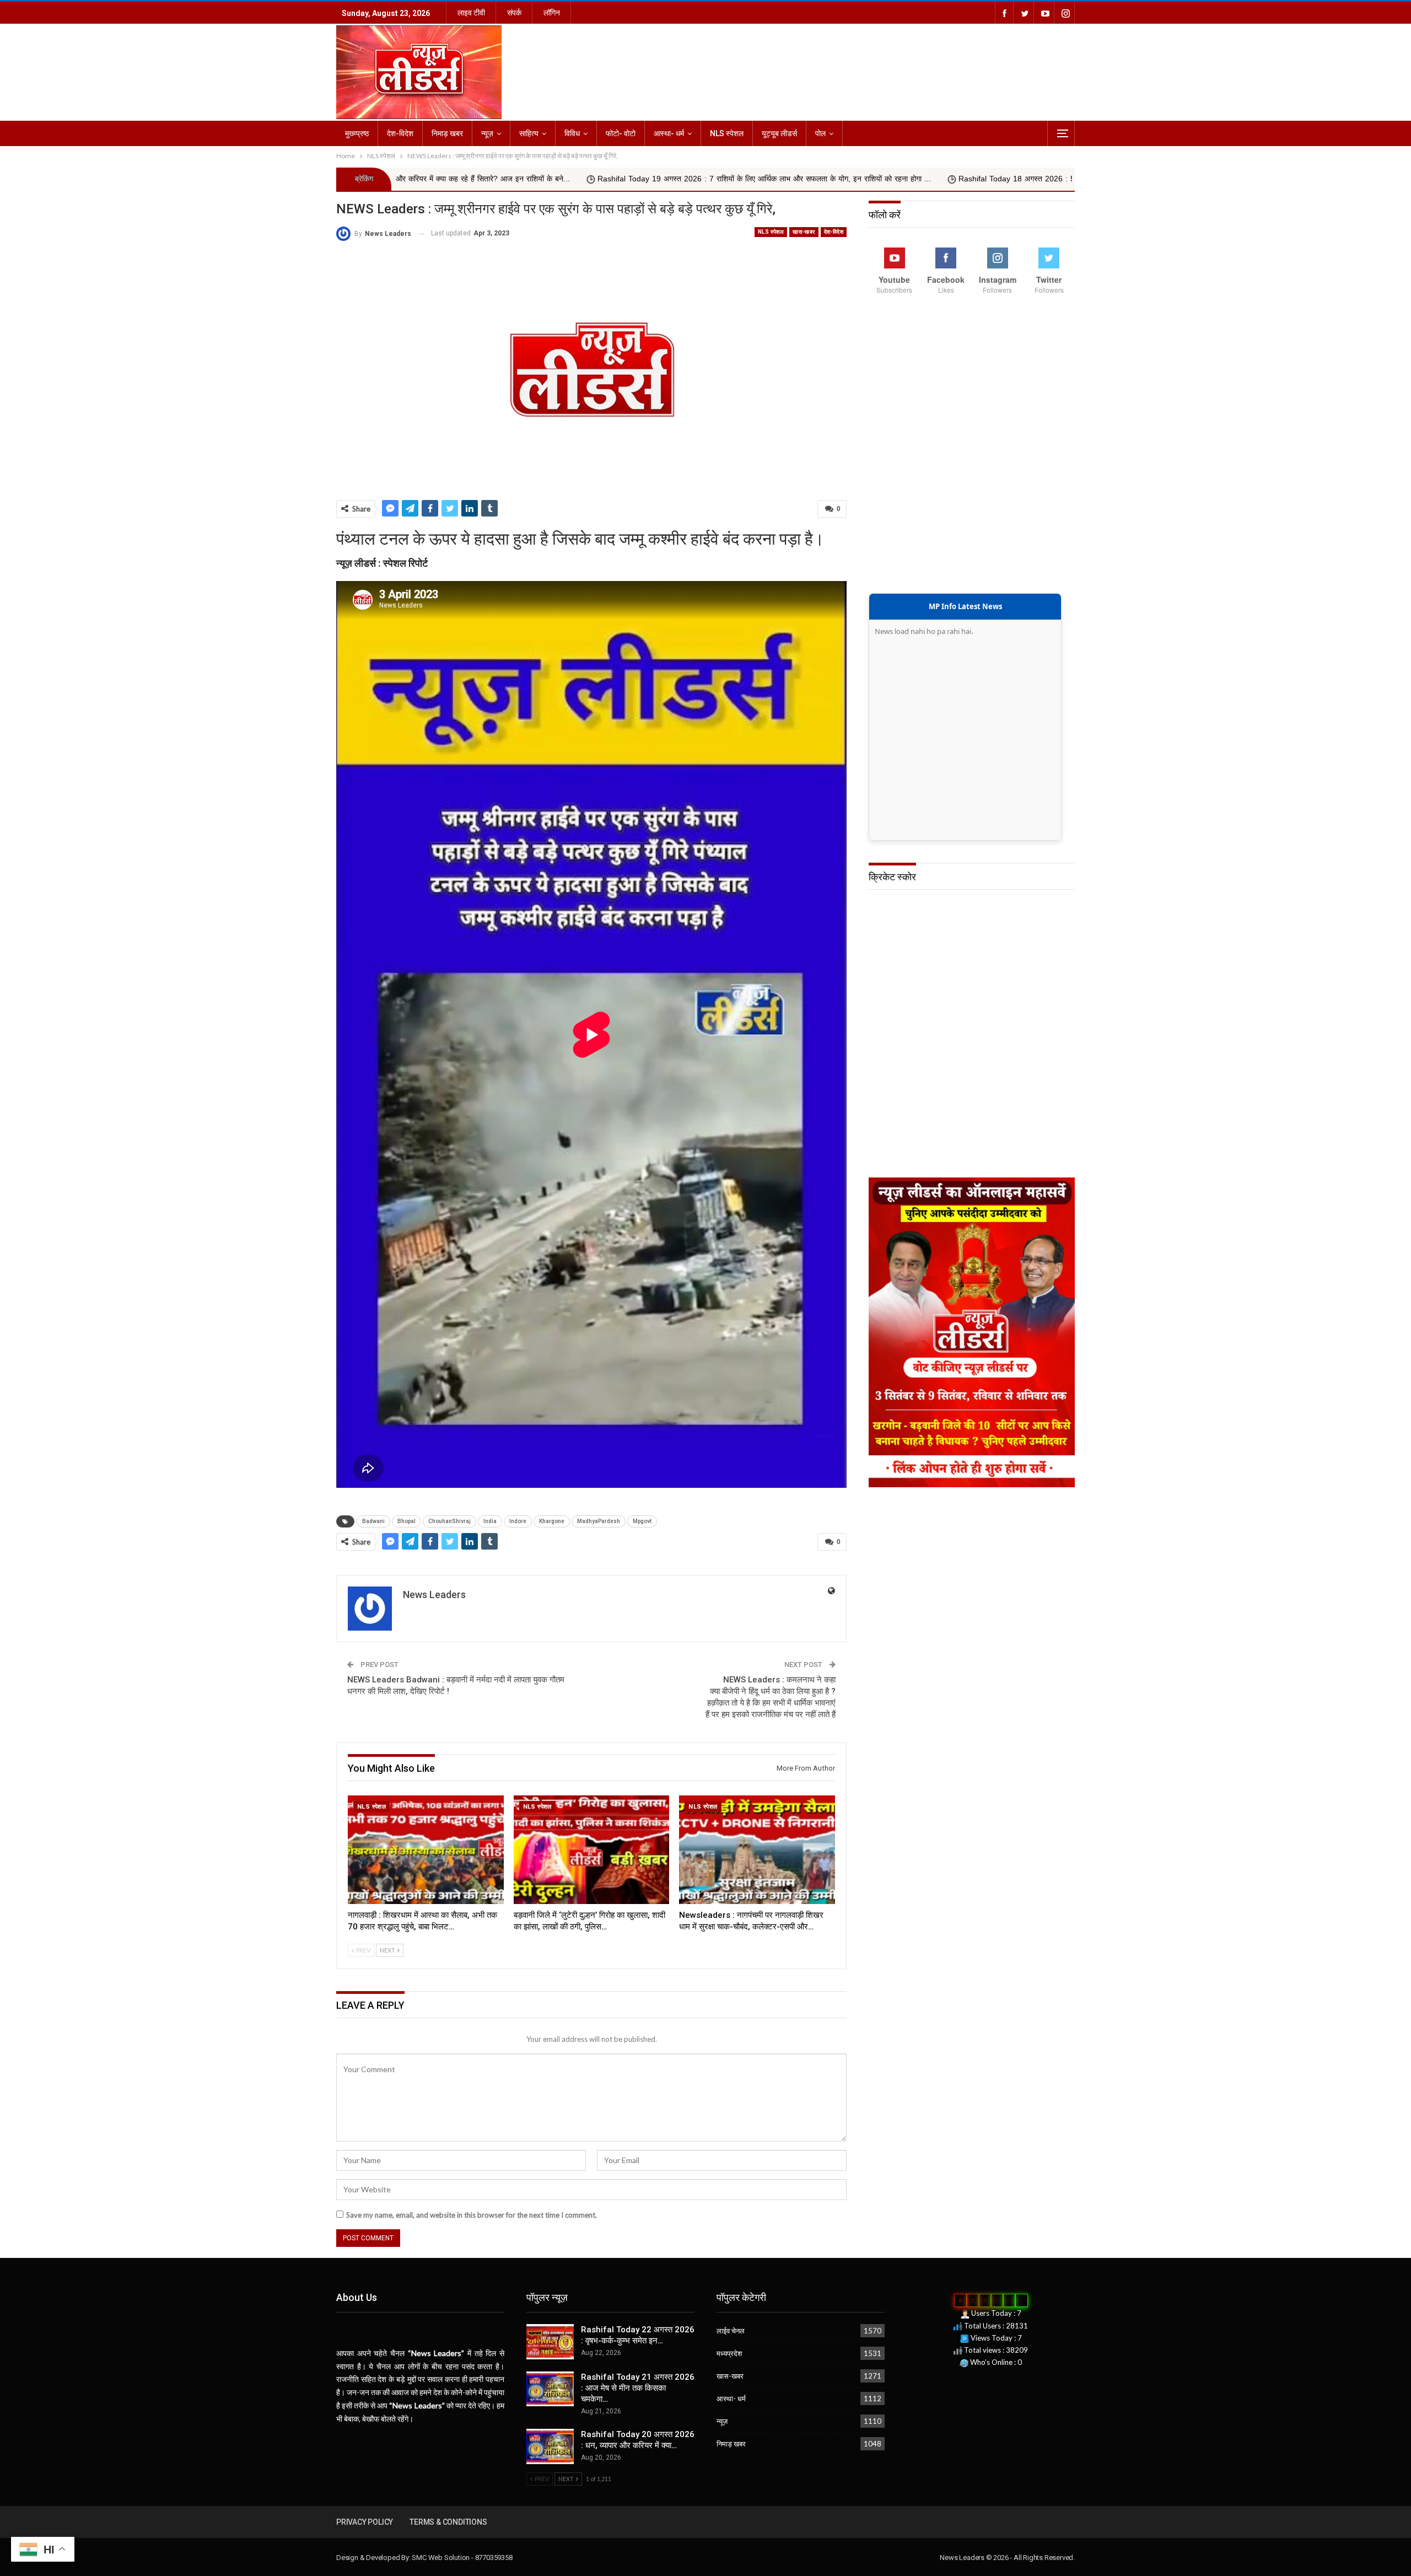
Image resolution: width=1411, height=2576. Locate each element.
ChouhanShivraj (449, 1521)
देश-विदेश (400, 133)
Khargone (552, 1521)
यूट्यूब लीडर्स (779, 133)
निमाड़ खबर (447, 133)
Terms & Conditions (448, 2522)
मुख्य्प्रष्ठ (357, 133)
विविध (572, 133)
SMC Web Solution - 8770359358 (462, 2558)
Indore (518, 1521)
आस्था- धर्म (669, 133)
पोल (820, 133)
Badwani (373, 1521)
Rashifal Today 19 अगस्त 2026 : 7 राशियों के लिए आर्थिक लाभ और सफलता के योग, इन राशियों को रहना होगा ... (540, 179)
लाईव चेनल (731, 2331)
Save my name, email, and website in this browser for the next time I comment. (472, 2215)
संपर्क (514, 13)
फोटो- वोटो (621, 133)
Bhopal (406, 1521)
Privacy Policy (365, 2522)
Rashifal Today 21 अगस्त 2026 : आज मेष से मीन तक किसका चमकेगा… (638, 2388)
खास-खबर (804, 232)
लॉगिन (552, 13)
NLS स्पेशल (727, 133)
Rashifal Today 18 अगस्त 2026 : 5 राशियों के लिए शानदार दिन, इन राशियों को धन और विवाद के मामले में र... (896, 179)
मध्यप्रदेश (729, 2353)
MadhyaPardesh (599, 1521)
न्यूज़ (487, 133)
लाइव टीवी (471, 13)
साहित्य (529, 133)
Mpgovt (642, 1521)
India (490, 1521)
